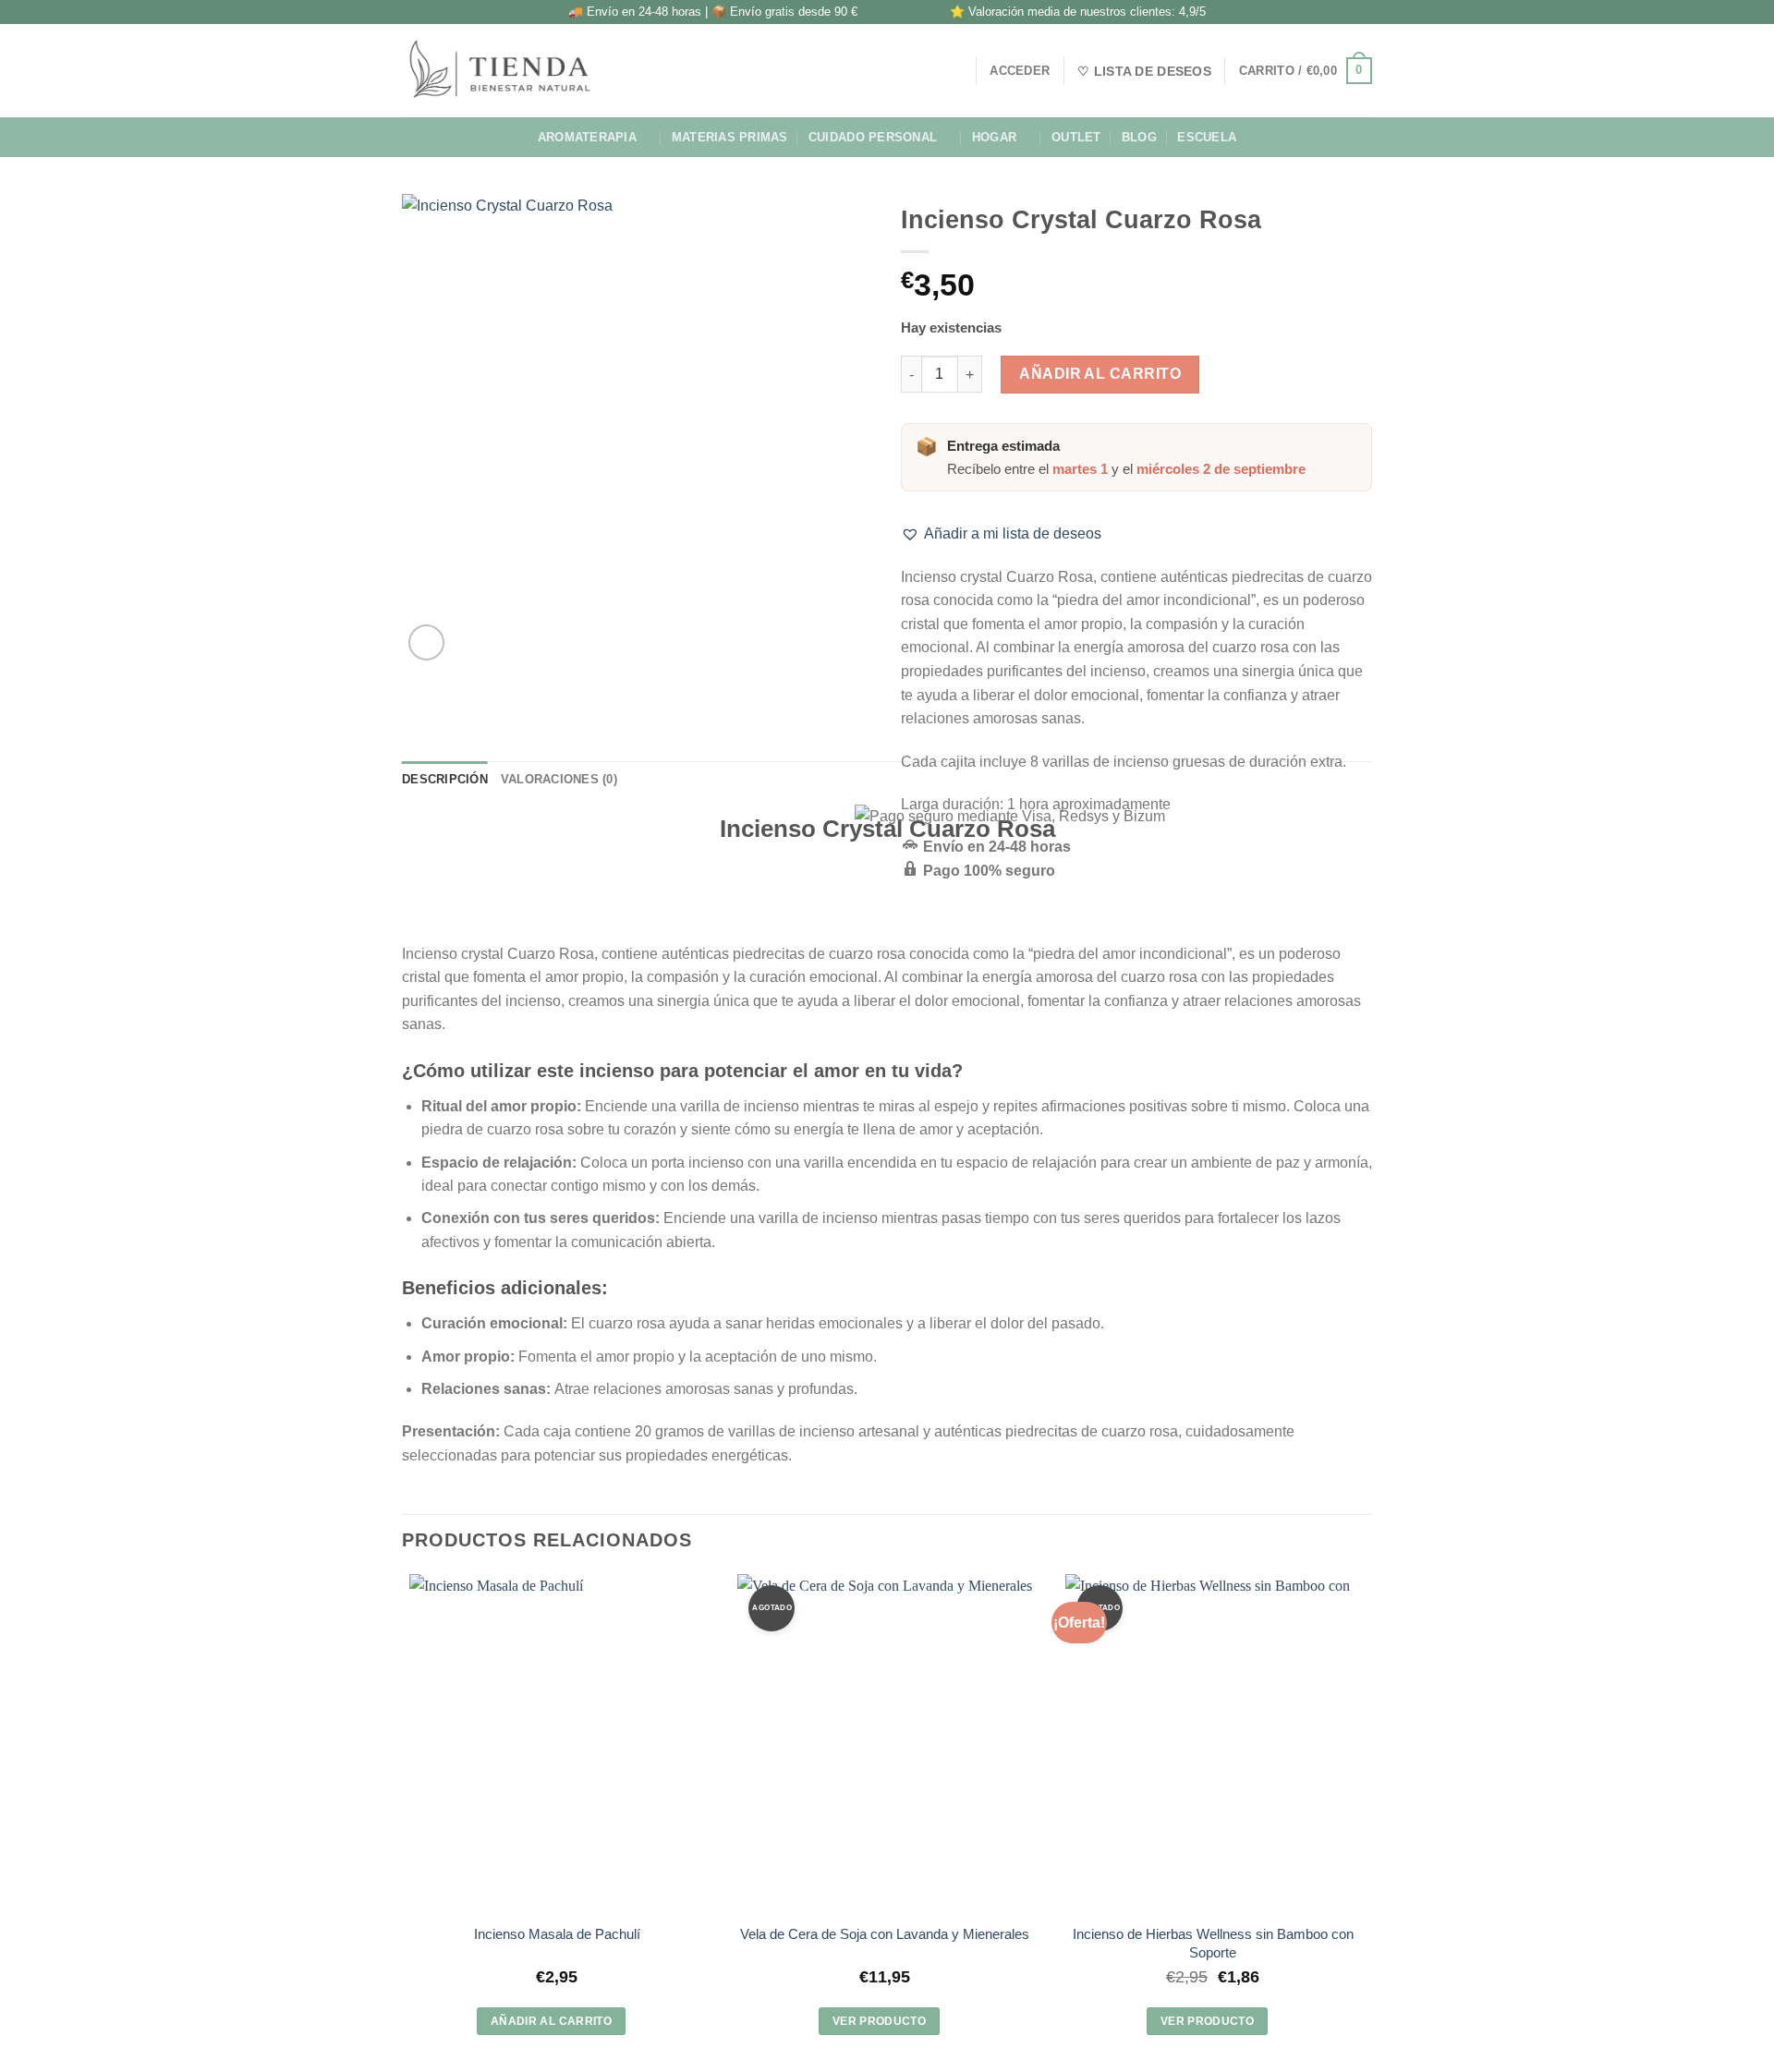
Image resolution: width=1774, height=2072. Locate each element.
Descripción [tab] (445, 779)
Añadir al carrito (1100, 374)
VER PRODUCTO (879, 2021)
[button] (1001, 534)
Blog (1139, 137)
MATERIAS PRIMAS (730, 137)
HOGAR (994, 137)
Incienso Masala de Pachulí (557, 1934)
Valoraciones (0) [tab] (559, 779)
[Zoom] (426, 642)
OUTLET (1076, 137)
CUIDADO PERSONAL (873, 137)
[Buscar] (955, 70)
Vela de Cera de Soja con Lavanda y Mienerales (885, 1934)
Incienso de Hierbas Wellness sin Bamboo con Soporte (1213, 1943)
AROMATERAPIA (587, 137)
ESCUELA (1207, 137)
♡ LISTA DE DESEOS (1144, 71)
